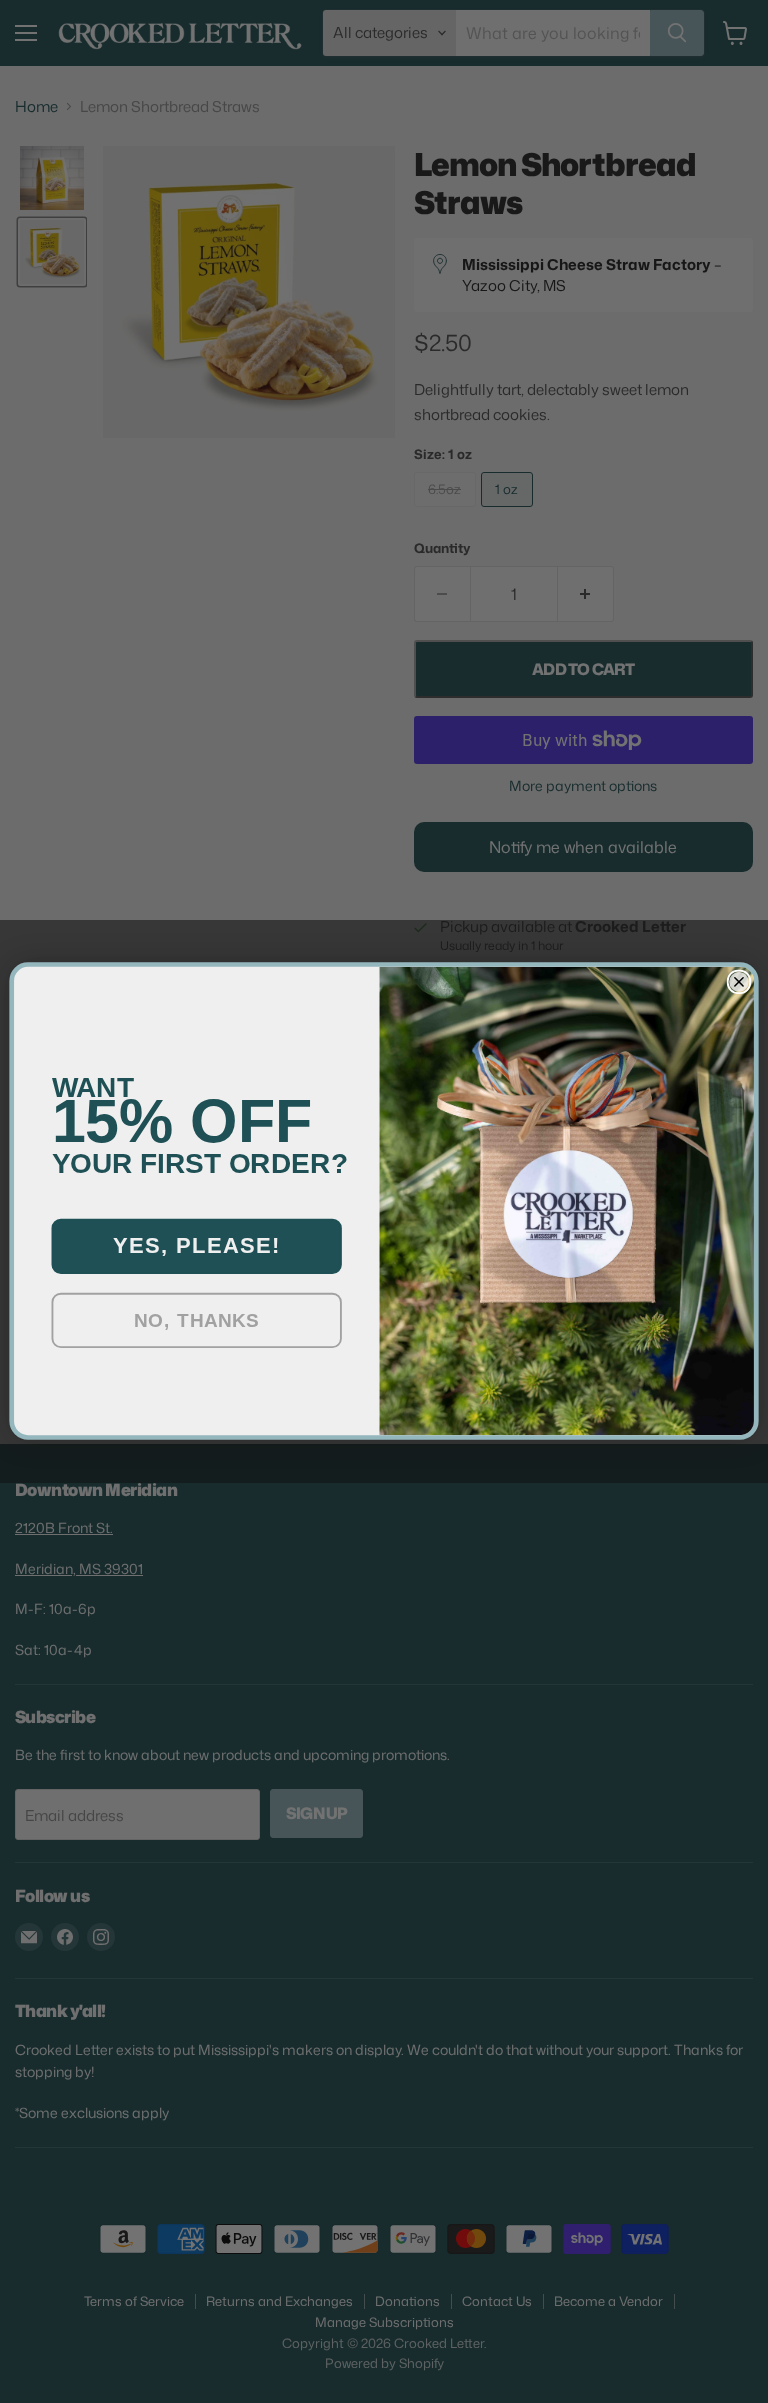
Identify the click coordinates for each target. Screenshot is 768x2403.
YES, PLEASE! (196, 1246)
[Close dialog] (739, 982)
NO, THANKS (196, 1321)
